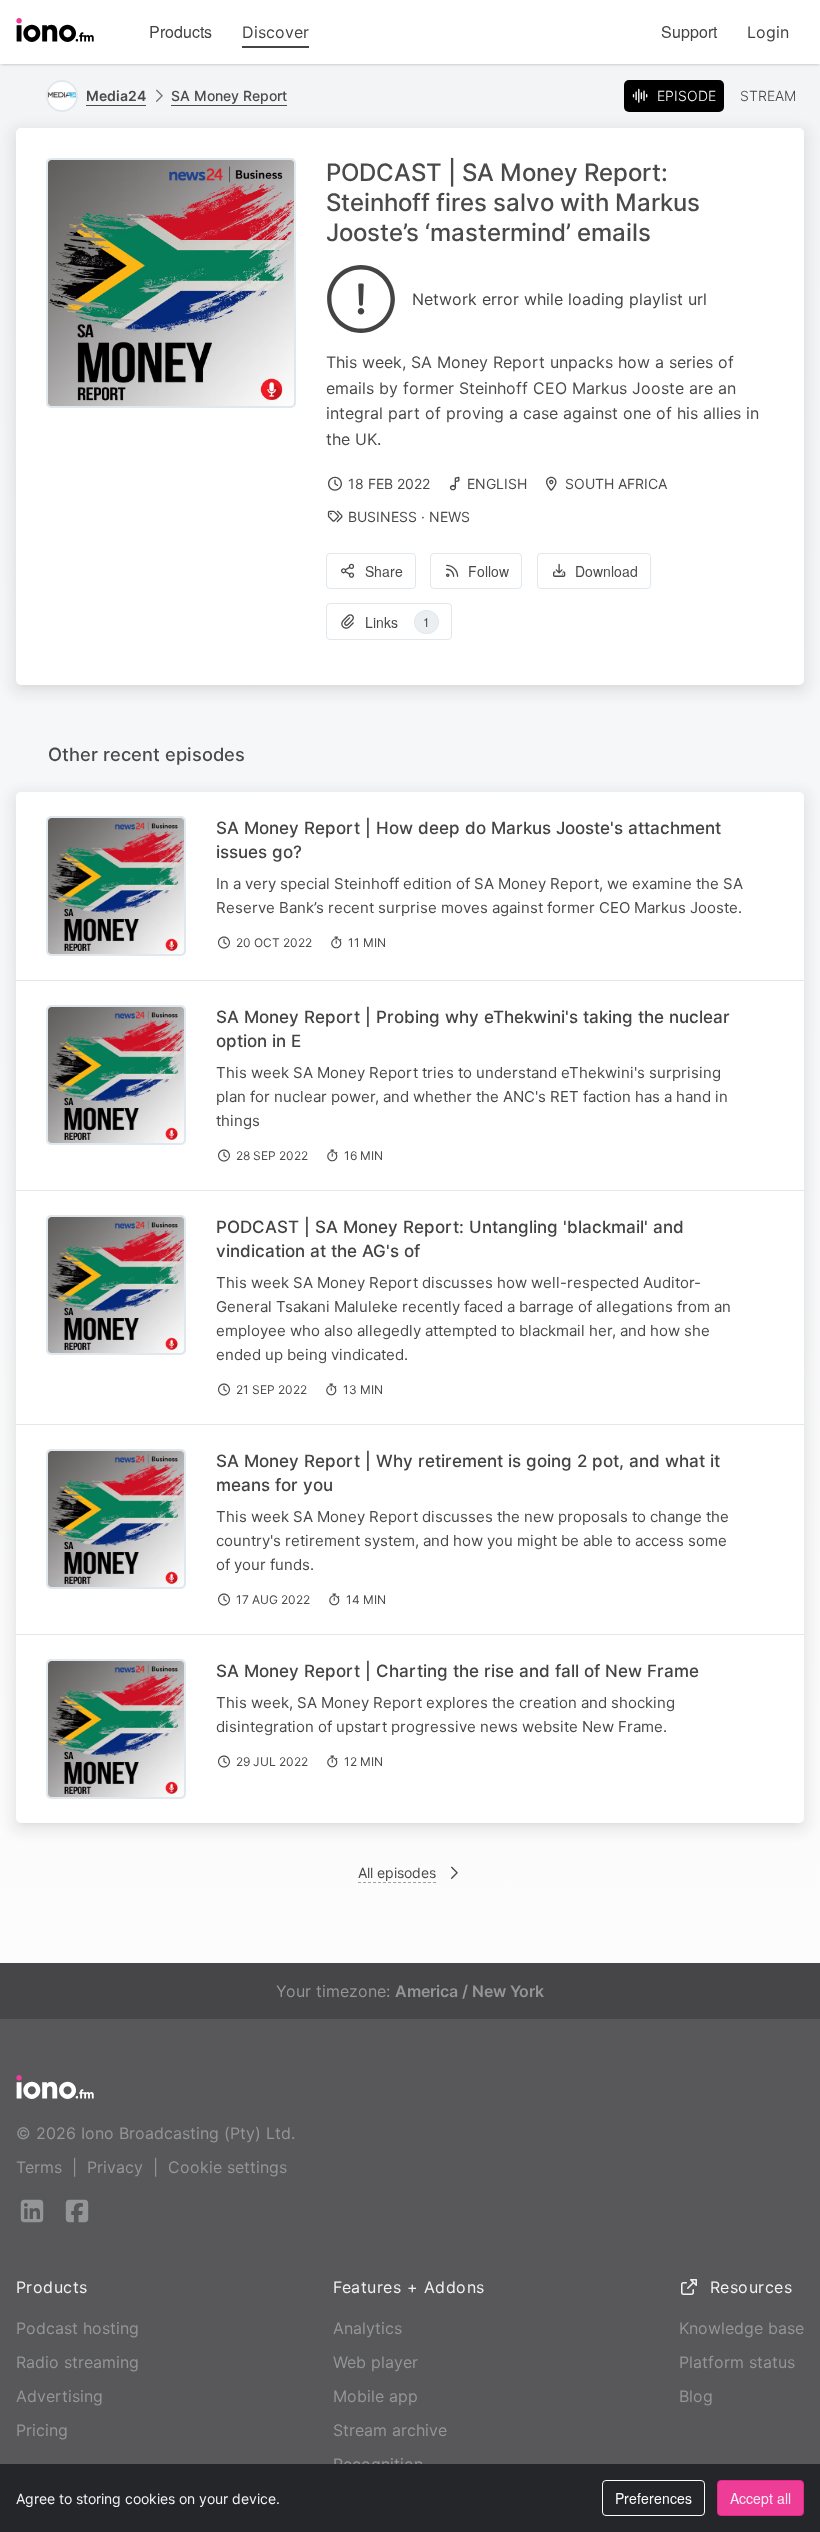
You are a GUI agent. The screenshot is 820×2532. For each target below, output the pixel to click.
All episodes (397, 1872)
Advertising (59, 2396)
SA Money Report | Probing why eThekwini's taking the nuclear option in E (473, 1029)
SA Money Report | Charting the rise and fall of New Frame (457, 1671)
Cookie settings (227, 2167)
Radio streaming (77, 2362)
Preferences (653, 2498)
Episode (686, 95)
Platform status (737, 2362)
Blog (696, 2396)
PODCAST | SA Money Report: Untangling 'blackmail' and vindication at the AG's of (450, 1239)
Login (768, 32)
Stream (768, 95)
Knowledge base (741, 2328)
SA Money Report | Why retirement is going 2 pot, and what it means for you (468, 1473)
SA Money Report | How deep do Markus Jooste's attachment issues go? (468, 840)
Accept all (760, 2498)
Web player (375, 2362)
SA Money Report (229, 95)
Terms (39, 2167)
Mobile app (375, 2396)
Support (689, 31)
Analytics (367, 2328)
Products (180, 31)
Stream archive (390, 2430)
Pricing (42, 2430)
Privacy (115, 2167)
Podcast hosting (77, 2328)
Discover (275, 32)
